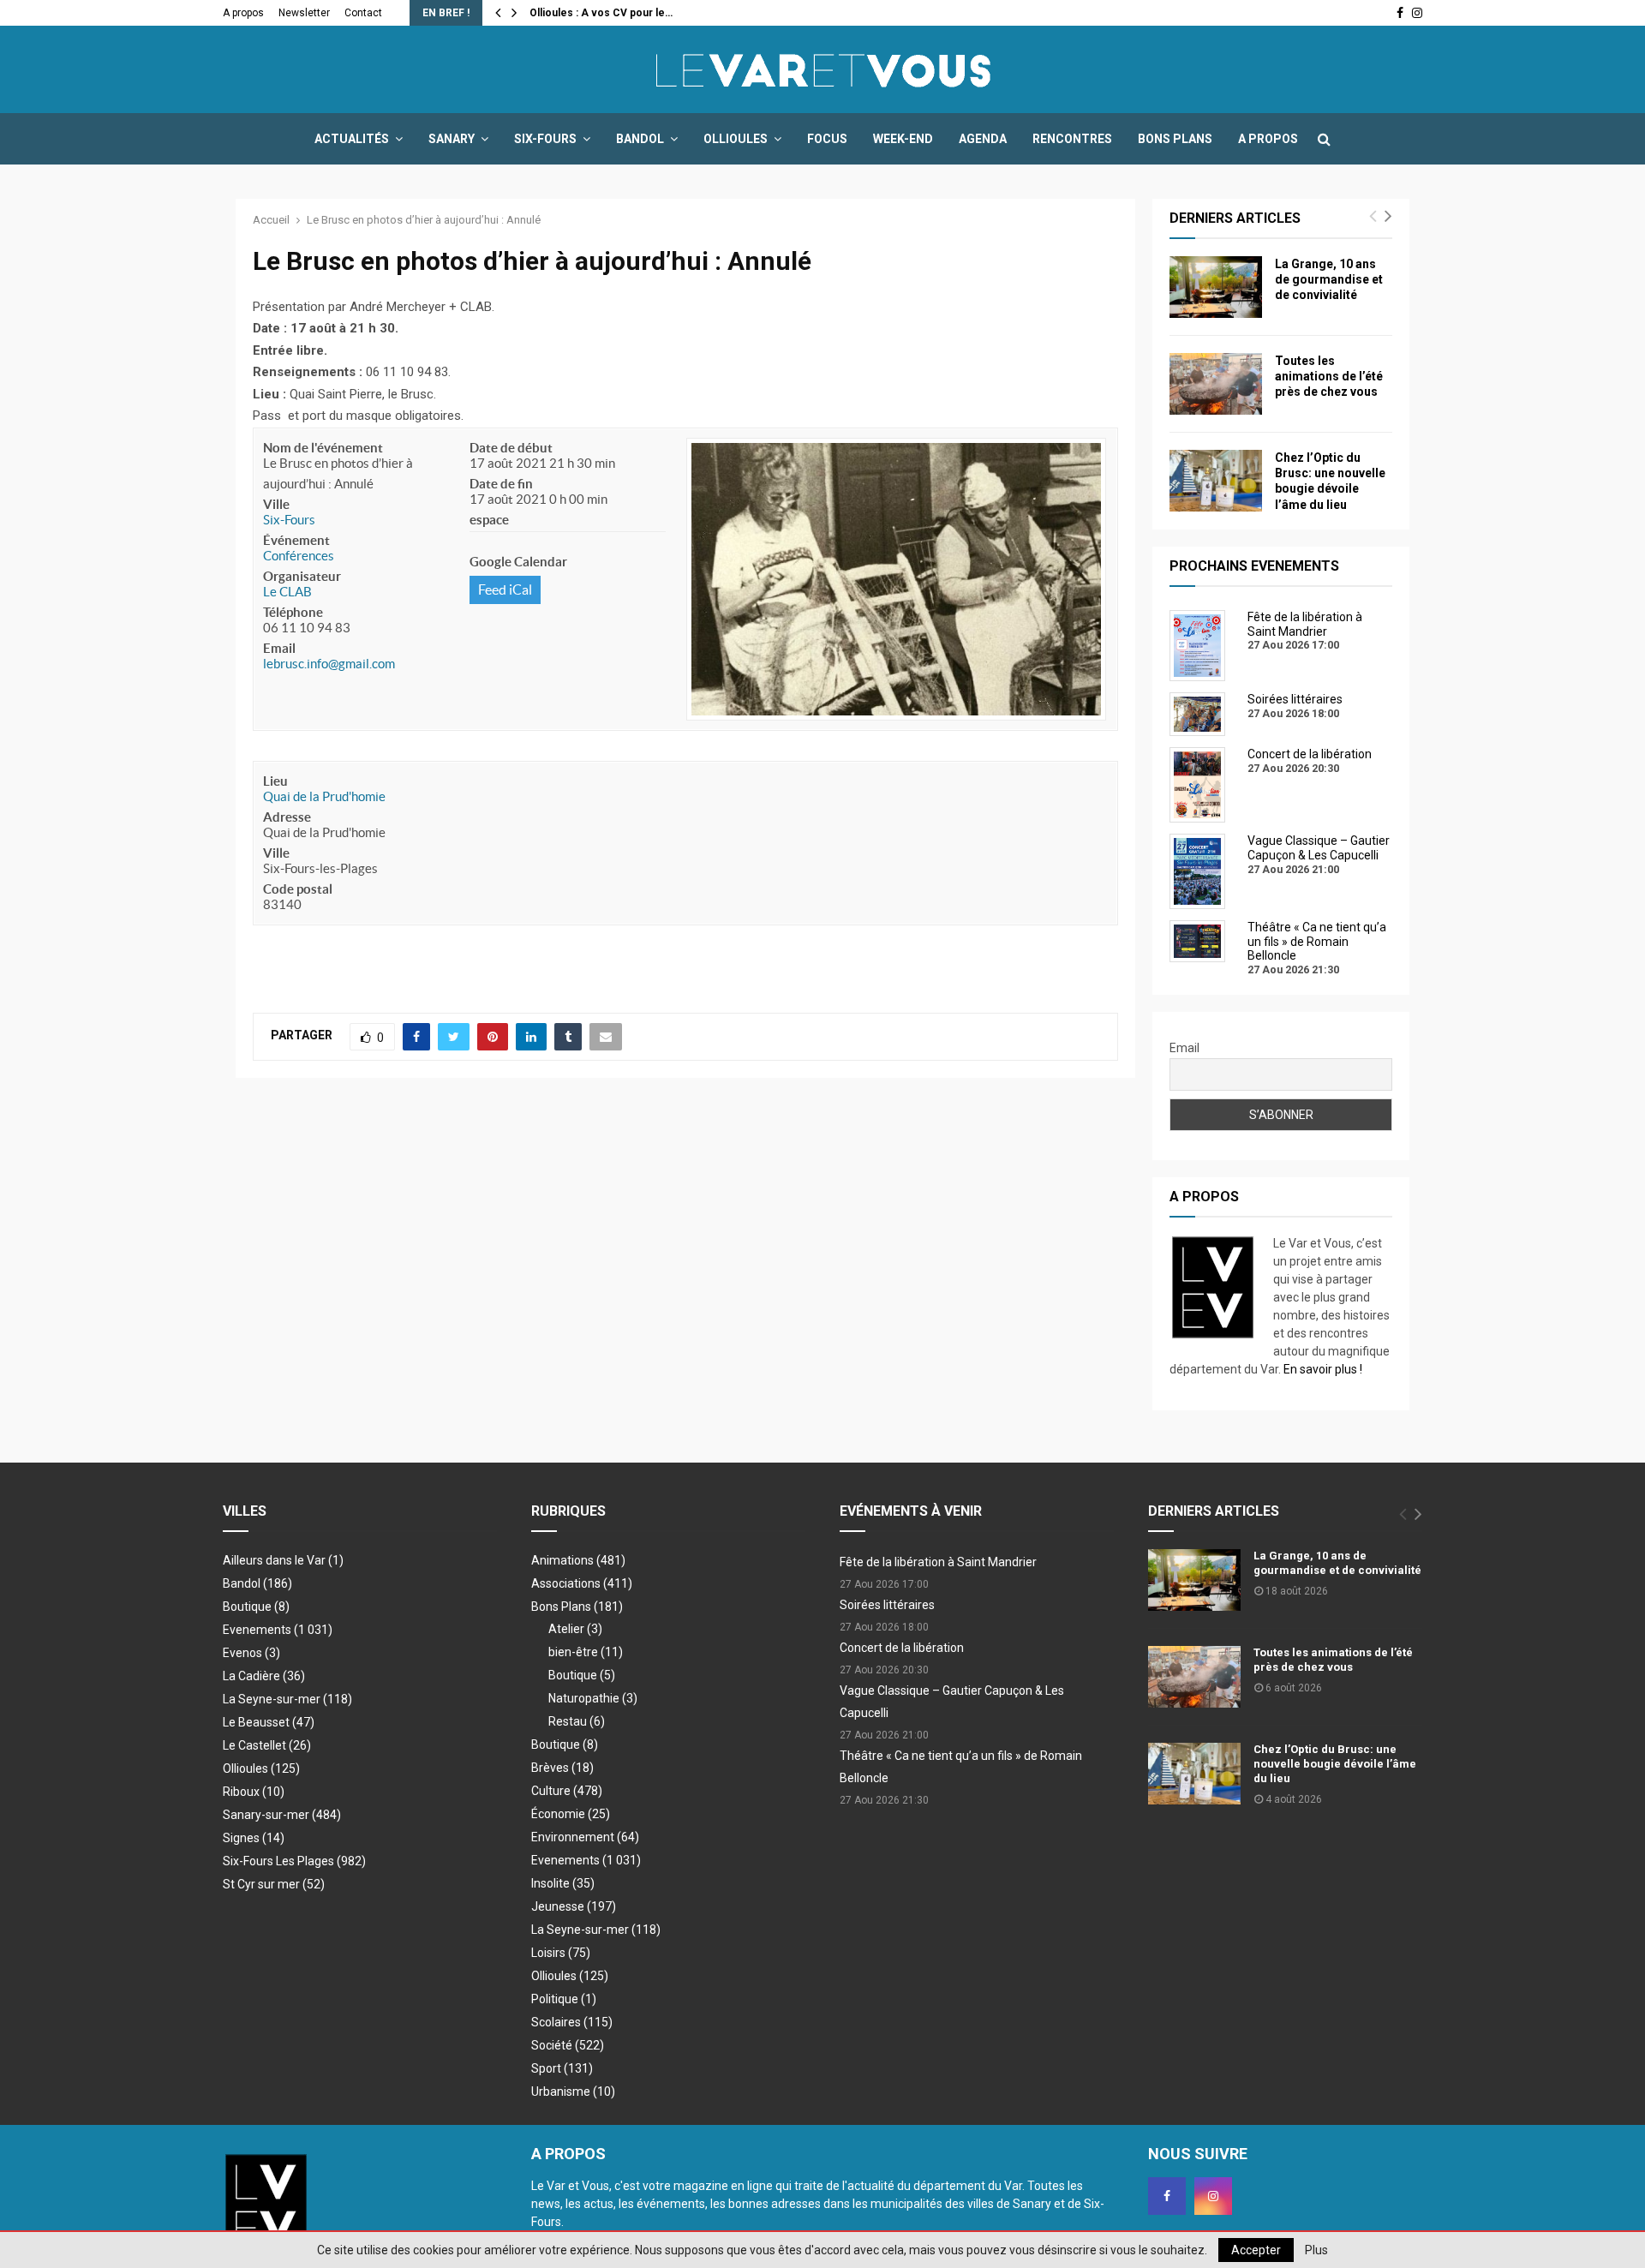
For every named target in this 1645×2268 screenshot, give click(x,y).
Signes (254, 1838)
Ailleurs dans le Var (283, 1560)
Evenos (251, 1653)
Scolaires (572, 2022)
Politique (564, 1999)
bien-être (586, 1652)
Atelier (575, 1629)
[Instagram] (1213, 2196)
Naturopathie (593, 1698)
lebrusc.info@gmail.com (329, 664)
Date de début (511, 448)
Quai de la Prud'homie (324, 796)
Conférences (299, 556)
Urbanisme (573, 2091)
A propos (243, 13)
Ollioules (736, 139)
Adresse (287, 817)
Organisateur (302, 576)
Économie (571, 1814)
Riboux (254, 1792)
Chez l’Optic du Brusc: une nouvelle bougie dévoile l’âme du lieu (1335, 1764)
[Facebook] (1167, 2196)
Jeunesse (574, 1906)
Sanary (452, 139)
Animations (578, 1560)
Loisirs (561, 1953)
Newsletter (304, 13)
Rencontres (1072, 139)
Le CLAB (287, 592)
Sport (562, 2068)
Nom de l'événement (323, 448)
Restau (577, 1721)
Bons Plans (1175, 139)
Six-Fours (545, 139)
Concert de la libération (902, 1648)
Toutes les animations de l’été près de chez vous (1329, 376)
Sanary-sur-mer (282, 1815)
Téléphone (293, 612)
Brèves (562, 1768)
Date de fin (501, 484)
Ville (276, 504)
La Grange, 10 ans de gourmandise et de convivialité (1329, 279)
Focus (827, 139)
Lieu (275, 781)
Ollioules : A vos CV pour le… (601, 13)
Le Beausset (269, 1722)
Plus (1316, 2250)
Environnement (585, 1837)
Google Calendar (518, 562)
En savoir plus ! (1323, 1369)
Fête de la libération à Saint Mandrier (938, 1562)
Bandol (640, 139)
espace (489, 520)
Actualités (352, 139)
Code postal (298, 889)
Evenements (257, 1630)
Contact (363, 13)
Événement (296, 540)
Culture (567, 1791)
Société (568, 2045)
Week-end (903, 139)
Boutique (256, 1607)
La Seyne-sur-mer (287, 1699)
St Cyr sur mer (274, 1884)
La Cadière (264, 1676)
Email (279, 648)
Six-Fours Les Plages (294, 1861)
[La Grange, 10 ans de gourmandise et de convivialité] (1216, 287)
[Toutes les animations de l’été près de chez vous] (1216, 384)
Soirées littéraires (887, 1605)
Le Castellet (267, 1745)
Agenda (983, 139)
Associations (582, 1583)
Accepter (1256, 2250)
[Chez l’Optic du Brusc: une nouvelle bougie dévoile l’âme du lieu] (1216, 481)
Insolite (563, 1883)
